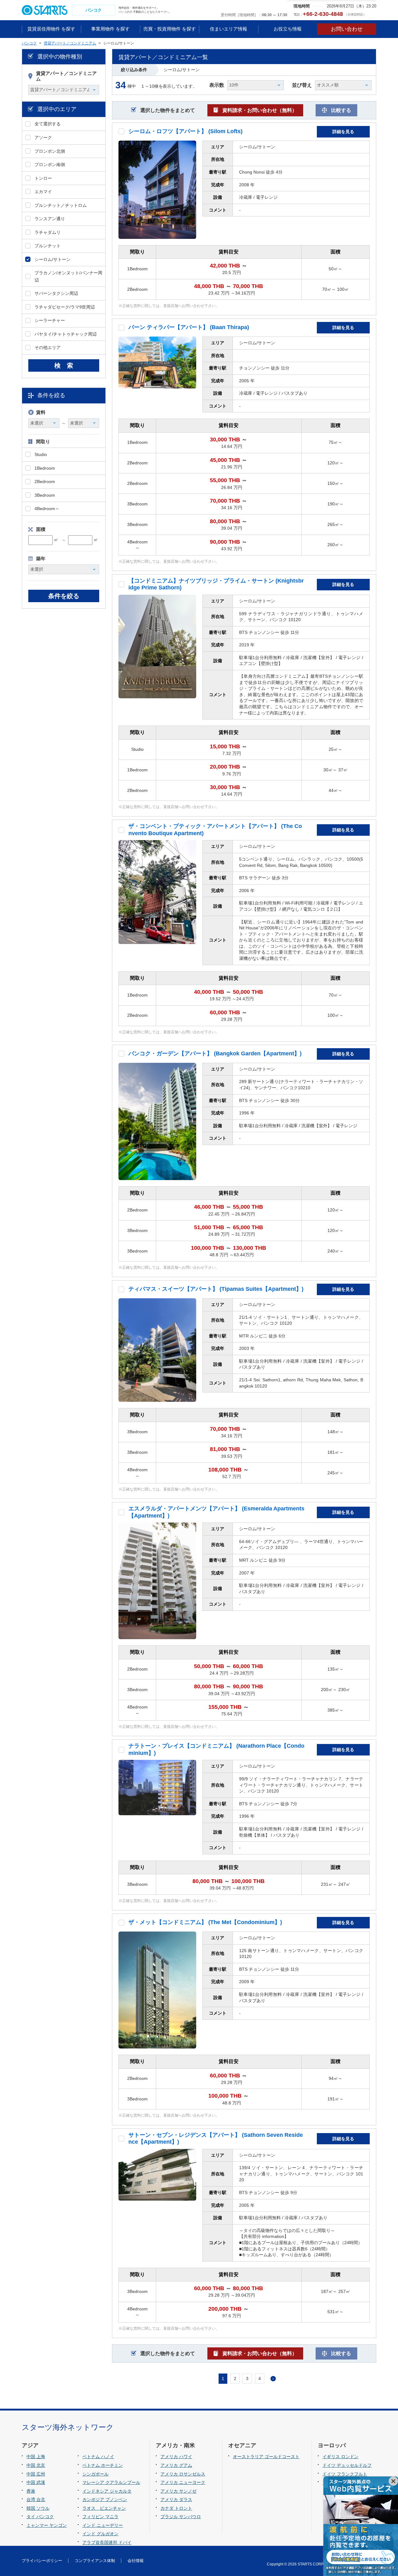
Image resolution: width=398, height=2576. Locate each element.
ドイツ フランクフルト (345, 2474)
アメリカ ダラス (176, 2499)
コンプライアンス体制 (95, 2561)
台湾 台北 (36, 2499)
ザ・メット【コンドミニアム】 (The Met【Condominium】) (205, 1922)
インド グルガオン (100, 2534)
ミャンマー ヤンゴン (47, 2525)
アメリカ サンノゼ (178, 2491)
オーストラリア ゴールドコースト (266, 2457)
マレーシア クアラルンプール (111, 2482)
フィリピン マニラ (100, 2517)
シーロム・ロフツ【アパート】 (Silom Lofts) (185, 131)
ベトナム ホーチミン (103, 2465)
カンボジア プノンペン (105, 2499)
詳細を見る (343, 132)
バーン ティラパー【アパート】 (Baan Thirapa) (189, 327)
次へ (273, 2379)
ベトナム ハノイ (98, 2457)
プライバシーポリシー (42, 2561)
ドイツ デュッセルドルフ (347, 2465)
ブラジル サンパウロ (181, 2517)
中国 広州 (36, 2474)
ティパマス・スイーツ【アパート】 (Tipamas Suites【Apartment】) (216, 1289)
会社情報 (136, 2561)
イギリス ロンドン (340, 2457)
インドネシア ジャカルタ (107, 2491)
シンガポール (95, 2474)
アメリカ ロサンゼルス (183, 2474)
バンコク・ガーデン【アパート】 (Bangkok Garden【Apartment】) (215, 1053)
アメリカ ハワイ (176, 2457)
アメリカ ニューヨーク (183, 2482)
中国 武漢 (36, 2482)
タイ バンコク (40, 2517)
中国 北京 (36, 2465)
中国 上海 (36, 2457)
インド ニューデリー (103, 2525)
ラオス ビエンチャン (104, 2508)
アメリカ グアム (176, 2465)
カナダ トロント (176, 2508)
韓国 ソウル (38, 2508)
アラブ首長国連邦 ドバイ (107, 2542)
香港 (31, 2491)
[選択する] (121, 131)
